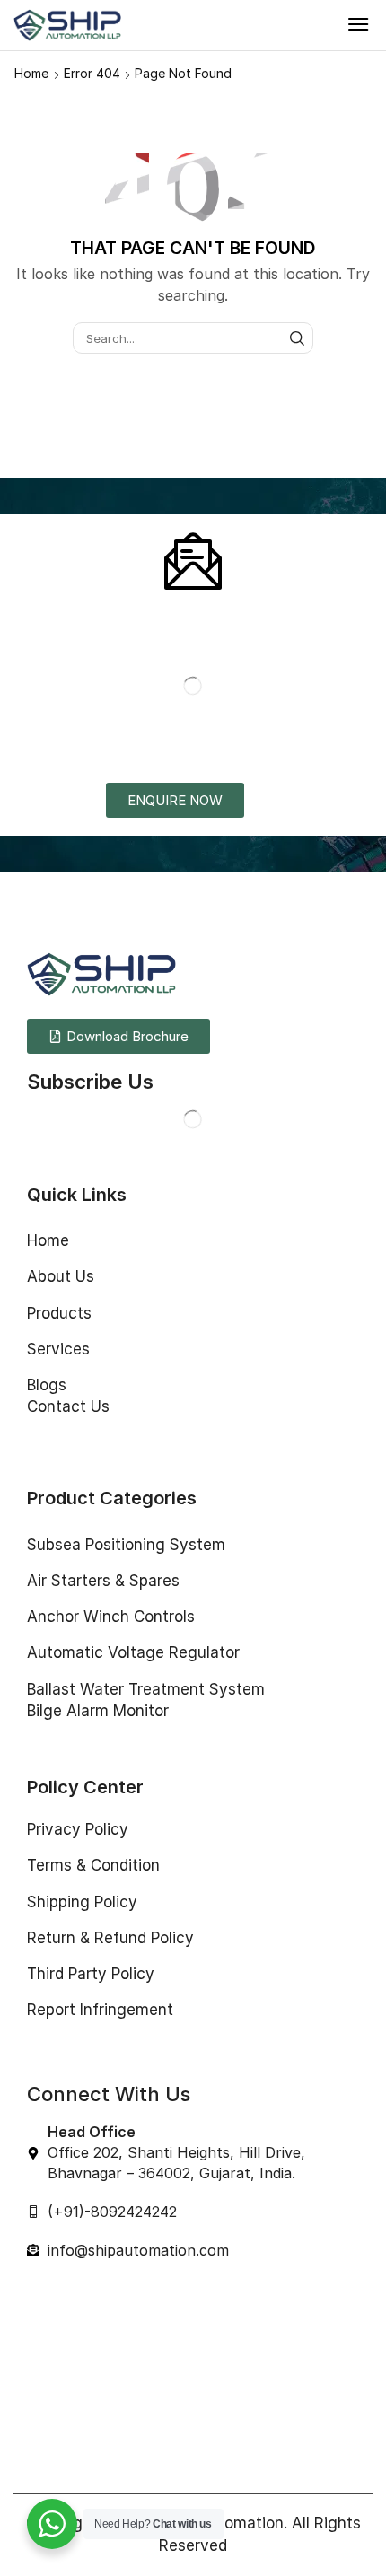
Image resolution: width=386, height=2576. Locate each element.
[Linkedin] (107, 1119)
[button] (358, 24)
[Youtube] (143, 1119)
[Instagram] (71, 1119)
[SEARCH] (297, 337)
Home (31, 73)
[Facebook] (35, 1119)
